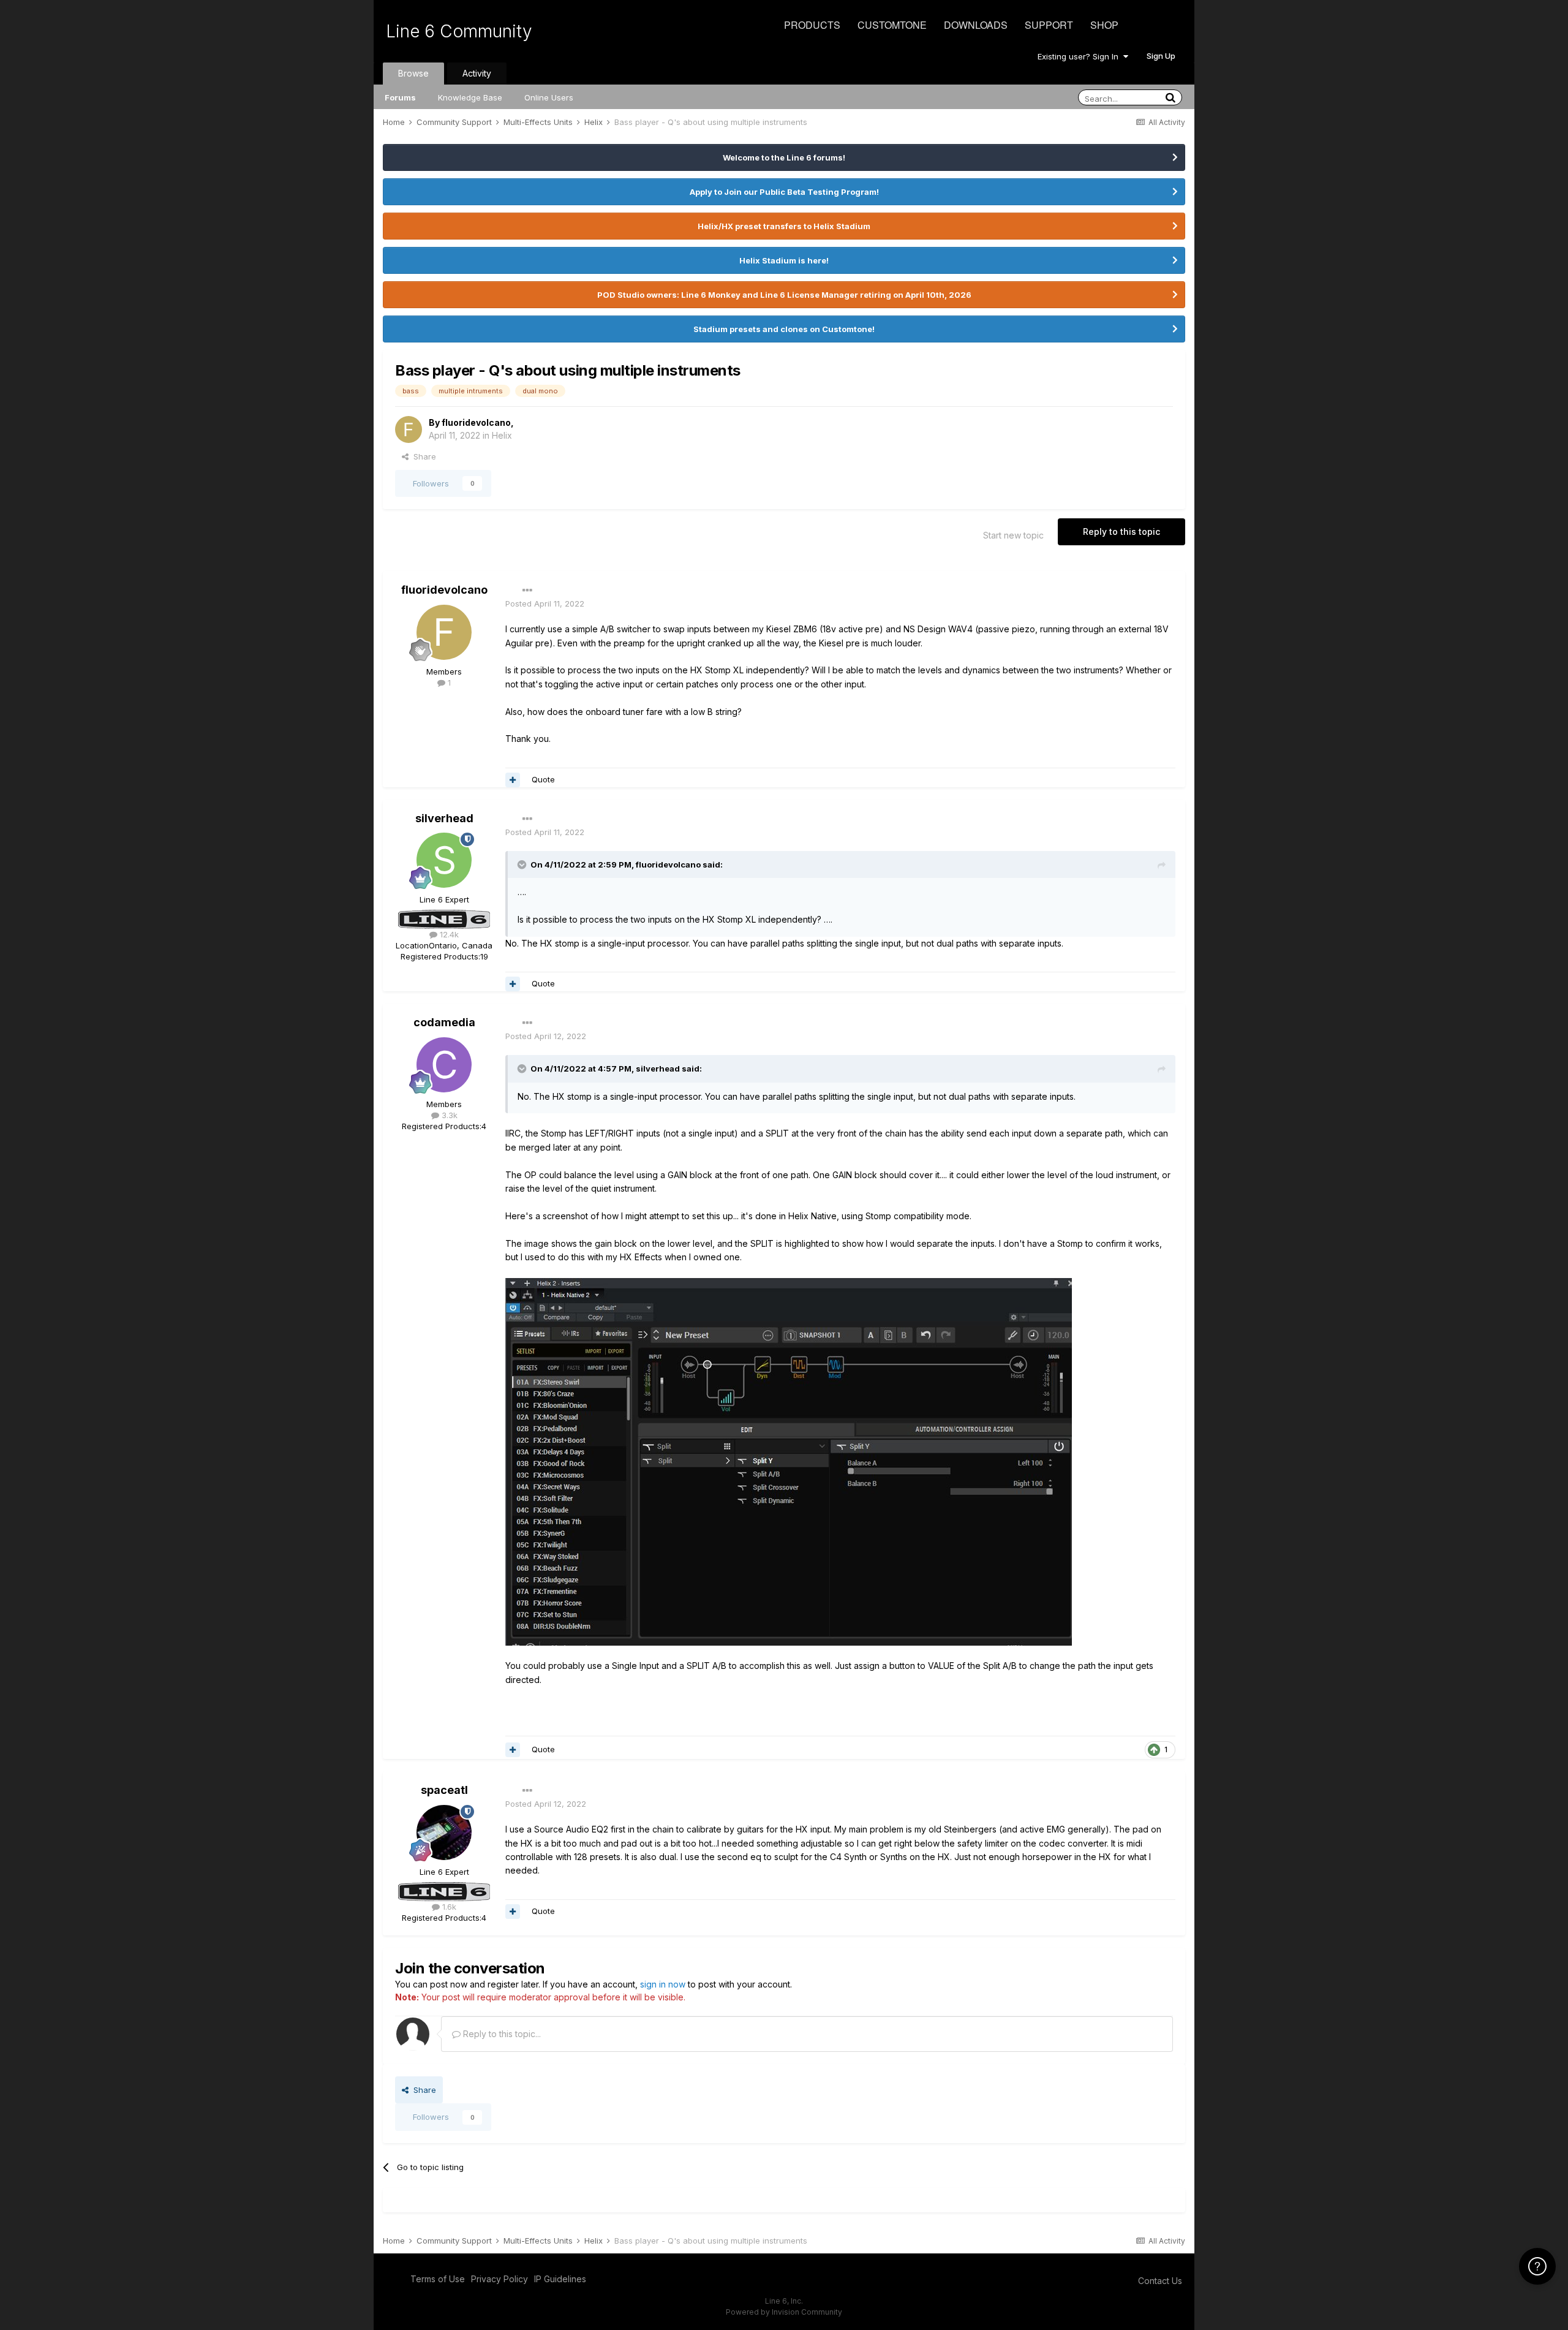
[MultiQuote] (513, 780)
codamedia (444, 1022)
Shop (1104, 25)
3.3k (448, 1115)
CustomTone (892, 25)
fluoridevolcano (476, 422)
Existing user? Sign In (1080, 56)
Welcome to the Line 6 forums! (784, 157)
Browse (413, 73)
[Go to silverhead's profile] (444, 860)
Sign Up (1161, 56)
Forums (400, 97)
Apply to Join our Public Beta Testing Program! (784, 192)
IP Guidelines (560, 2279)
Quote (543, 779)
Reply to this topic (1121, 531)
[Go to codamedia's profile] (444, 1065)
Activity (477, 73)
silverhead (444, 818)
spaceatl (444, 1790)
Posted (545, 603)
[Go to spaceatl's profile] (444, 1833)
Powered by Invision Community (784, 2312)
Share (422, 456)
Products (812, 25)
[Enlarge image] (789, 1461)
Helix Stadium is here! (784, 260)
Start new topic (1013, 535)
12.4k (448, 934)
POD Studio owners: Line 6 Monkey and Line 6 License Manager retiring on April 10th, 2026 (784, 295)
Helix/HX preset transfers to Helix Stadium (784, 226)
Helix (502, 435)
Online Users (549, 97)
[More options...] (527, 591)
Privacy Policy (499, 2279)
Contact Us (1160, 2281)
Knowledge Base (470, 97)
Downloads (976, 25)
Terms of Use (438, 2279)
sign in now (663, 1984)
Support (1049, 25)
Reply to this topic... (501, 2034)
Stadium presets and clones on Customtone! (784, 329)
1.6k (448, 1907)
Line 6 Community (459, 31)
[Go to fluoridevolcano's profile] (409, 429)
